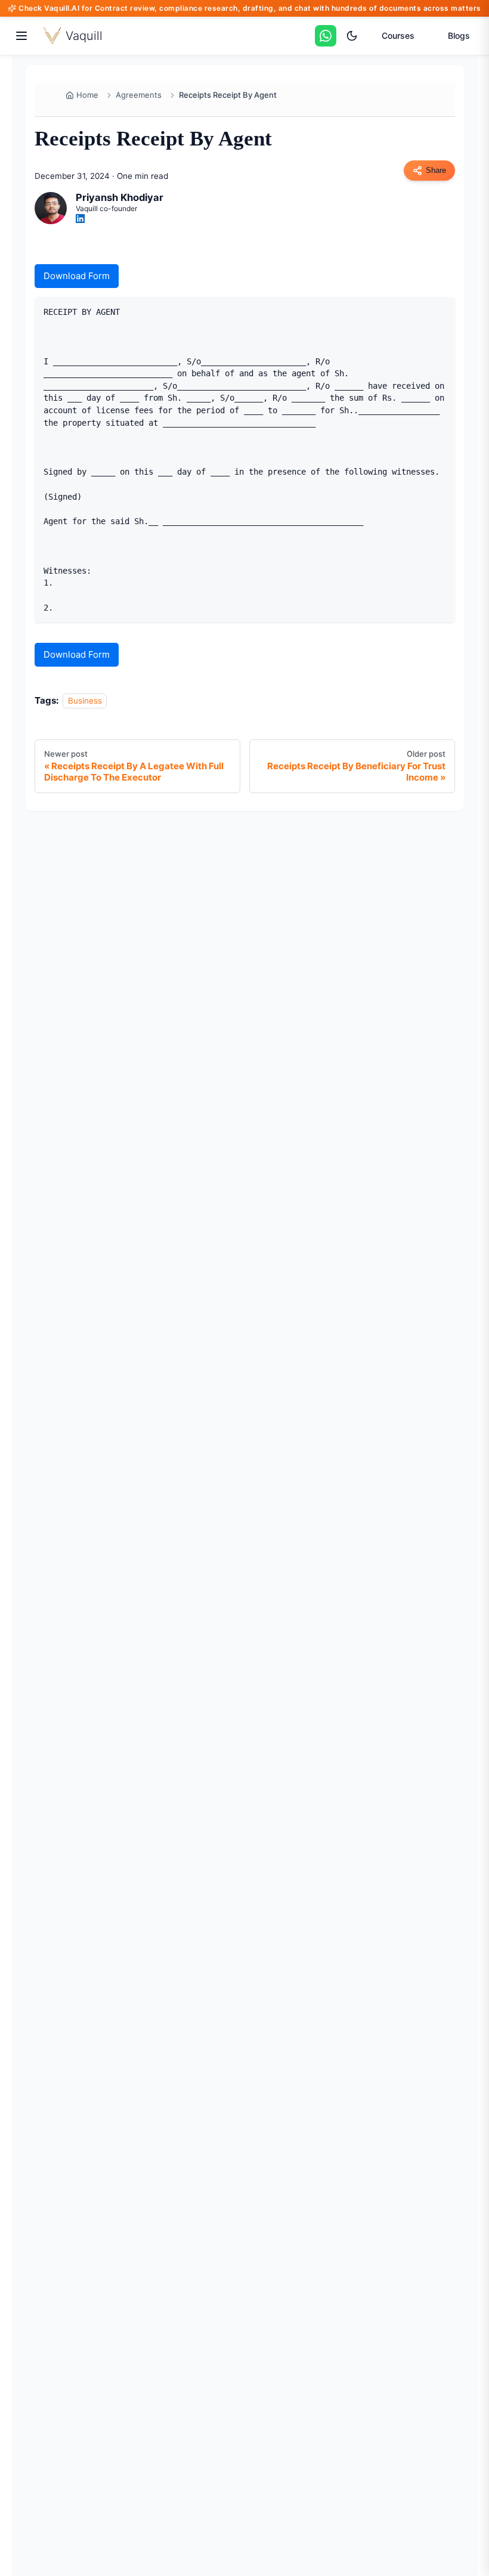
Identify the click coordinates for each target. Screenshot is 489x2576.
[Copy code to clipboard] (441, 310)
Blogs (459, 35)
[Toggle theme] (352, 36)
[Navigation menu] (21, 36)
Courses (398, 35)
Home (87, 95)
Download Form (77, 276)
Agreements (139, 95)
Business (85, 701)
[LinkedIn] (80, 219)
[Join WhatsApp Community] (326, 36)
